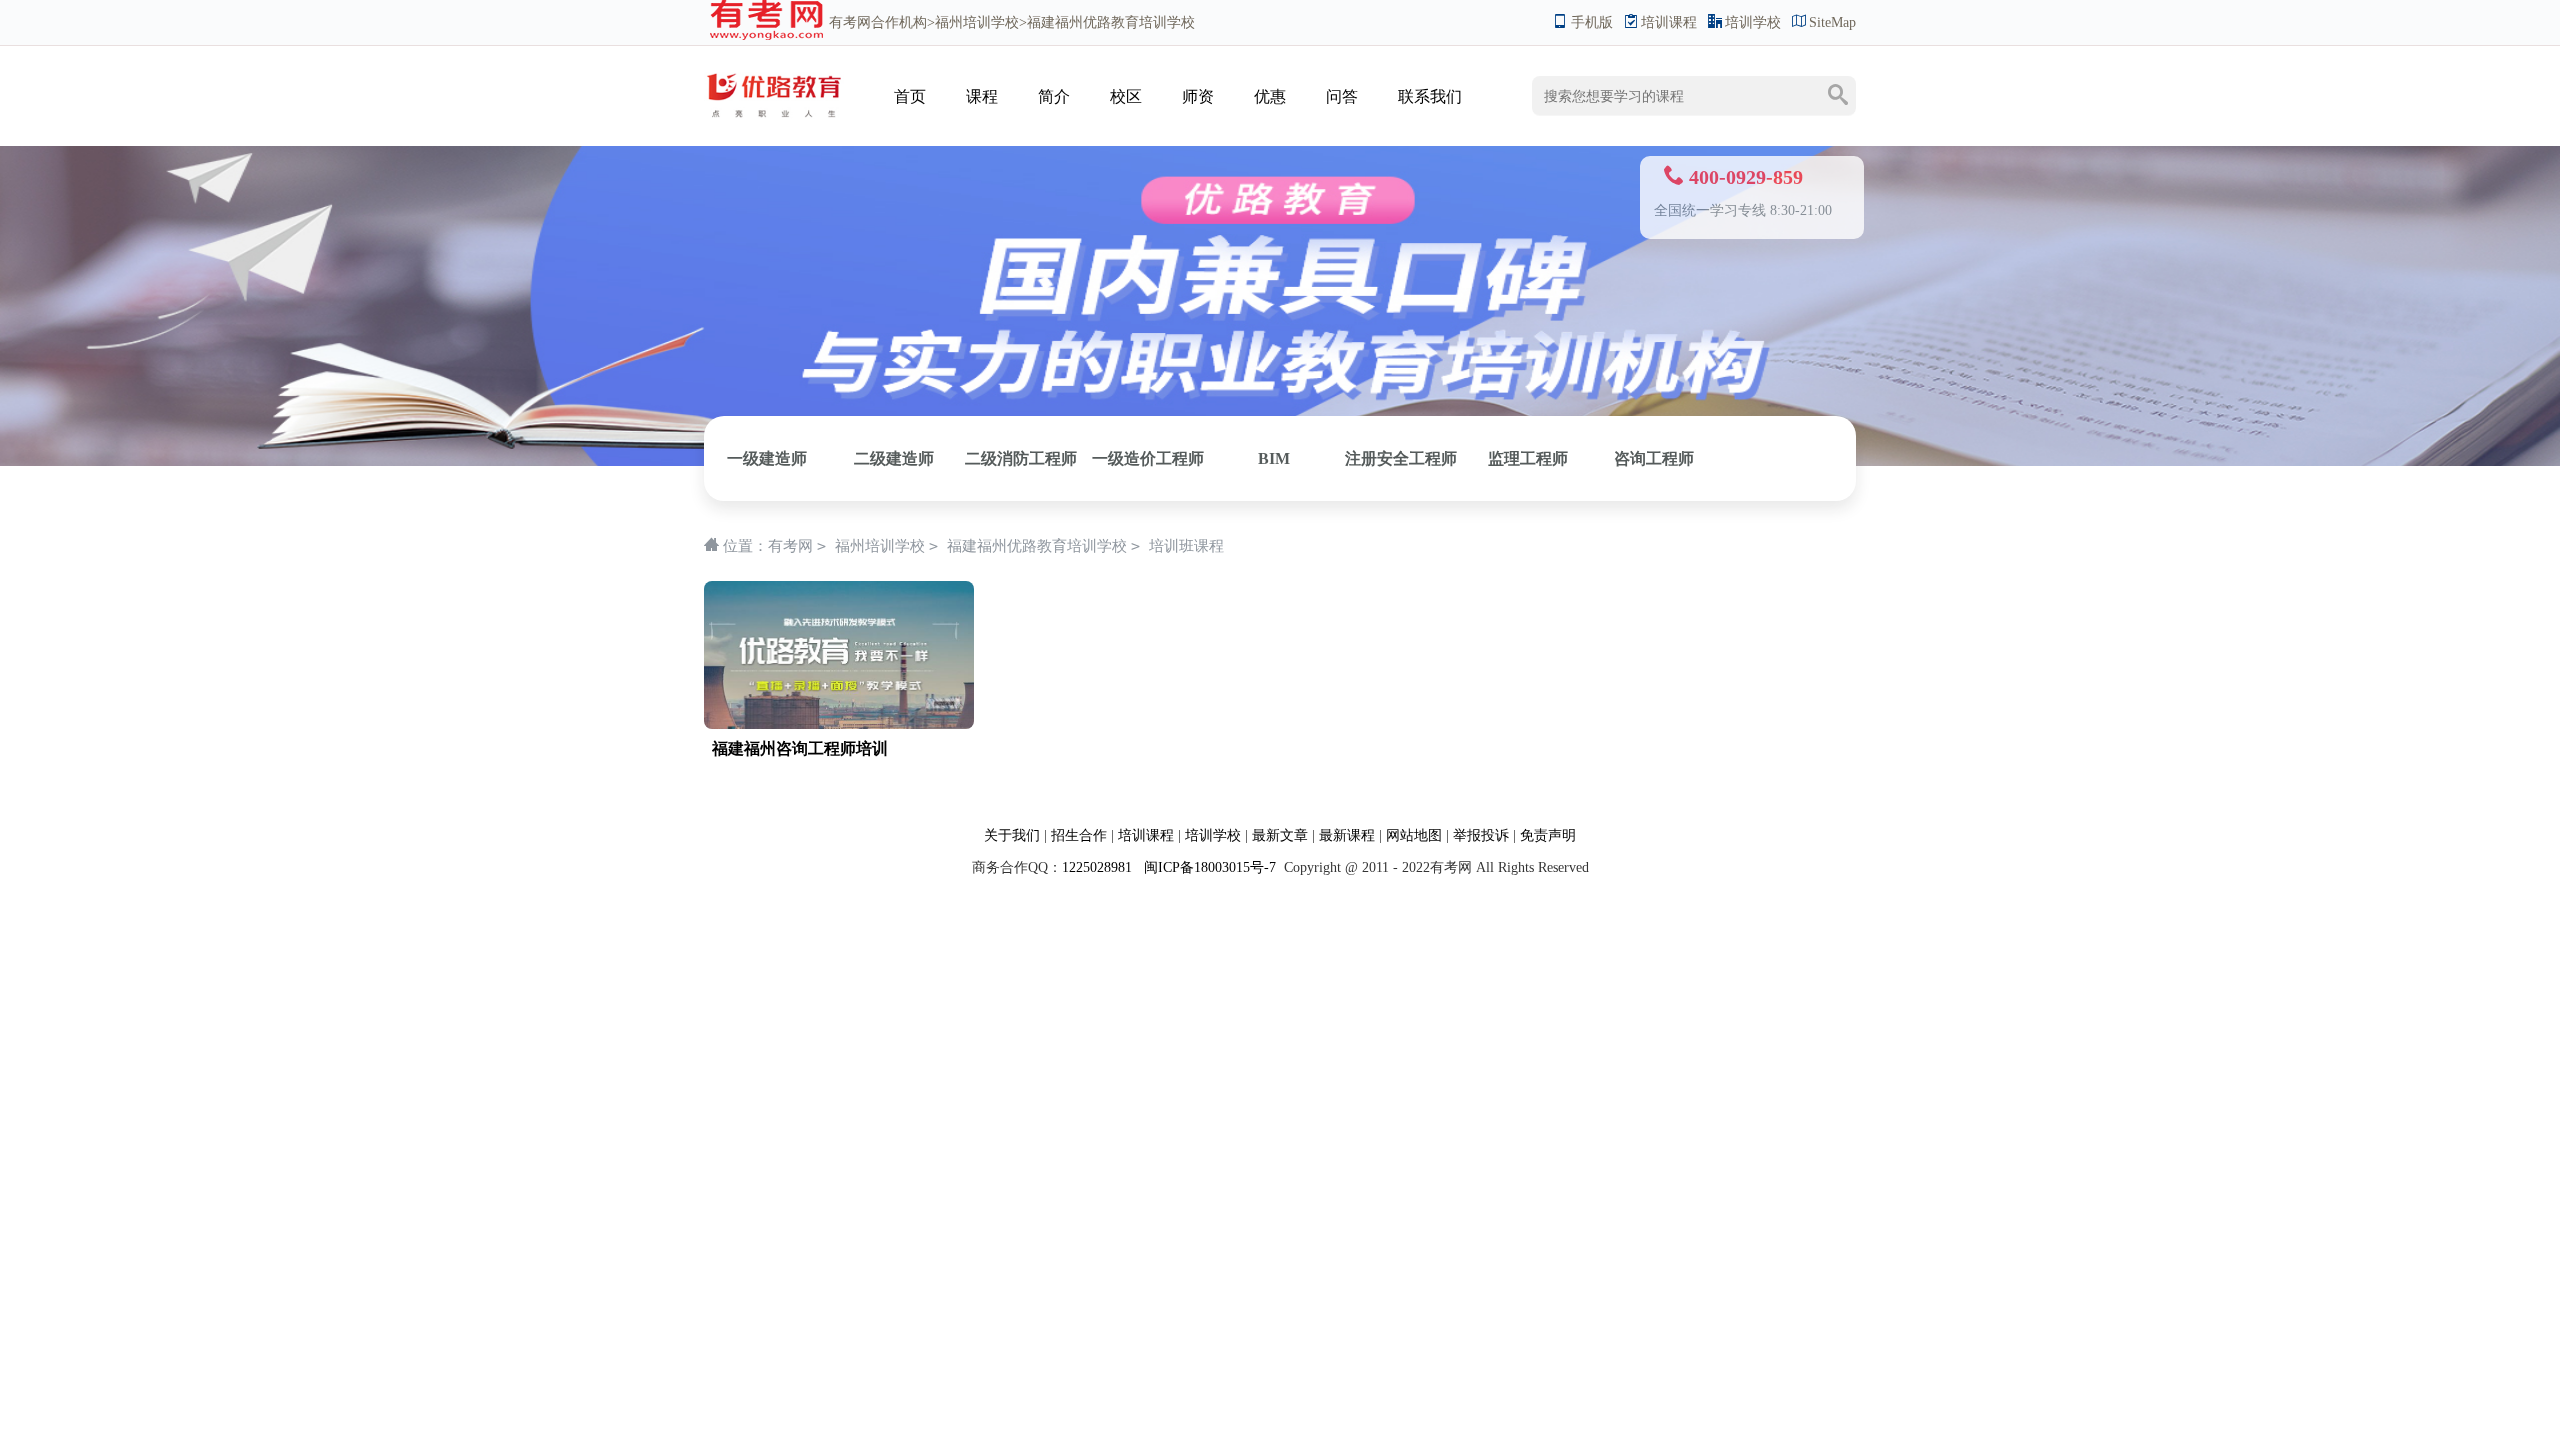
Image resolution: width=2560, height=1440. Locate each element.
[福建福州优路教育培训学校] (774, 76)
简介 (1054, 96)
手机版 (1592, 22)
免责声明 (1548, 835)
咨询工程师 (1654, 458)
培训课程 (1669, 22)
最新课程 (1347, 835)
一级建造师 (767, 458)
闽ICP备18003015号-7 (1208, 867)
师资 (1198, 96)
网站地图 (1414, 835)
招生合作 (1079, 835)
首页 (910, 96)
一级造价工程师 (1148, 458)
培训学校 (1753, 22)
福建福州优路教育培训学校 (1037, 546)
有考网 (850, 22)
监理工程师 (1528, 458)
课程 (982, 96)
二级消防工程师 (1021, 458)
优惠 (1270, 96)
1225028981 (1097, 867)
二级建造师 (894, 458)
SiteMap (1832, 22)
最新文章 (1280, 835)
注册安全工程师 (1401, 458)
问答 (1342, 96)
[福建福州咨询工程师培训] (839, 591)
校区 (1126, 96)
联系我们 (1430, 96)
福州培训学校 (977, 22)
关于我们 (1012, 835)
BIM (1274, 458)
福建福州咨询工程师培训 (800, 748)
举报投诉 (1481, 835)
